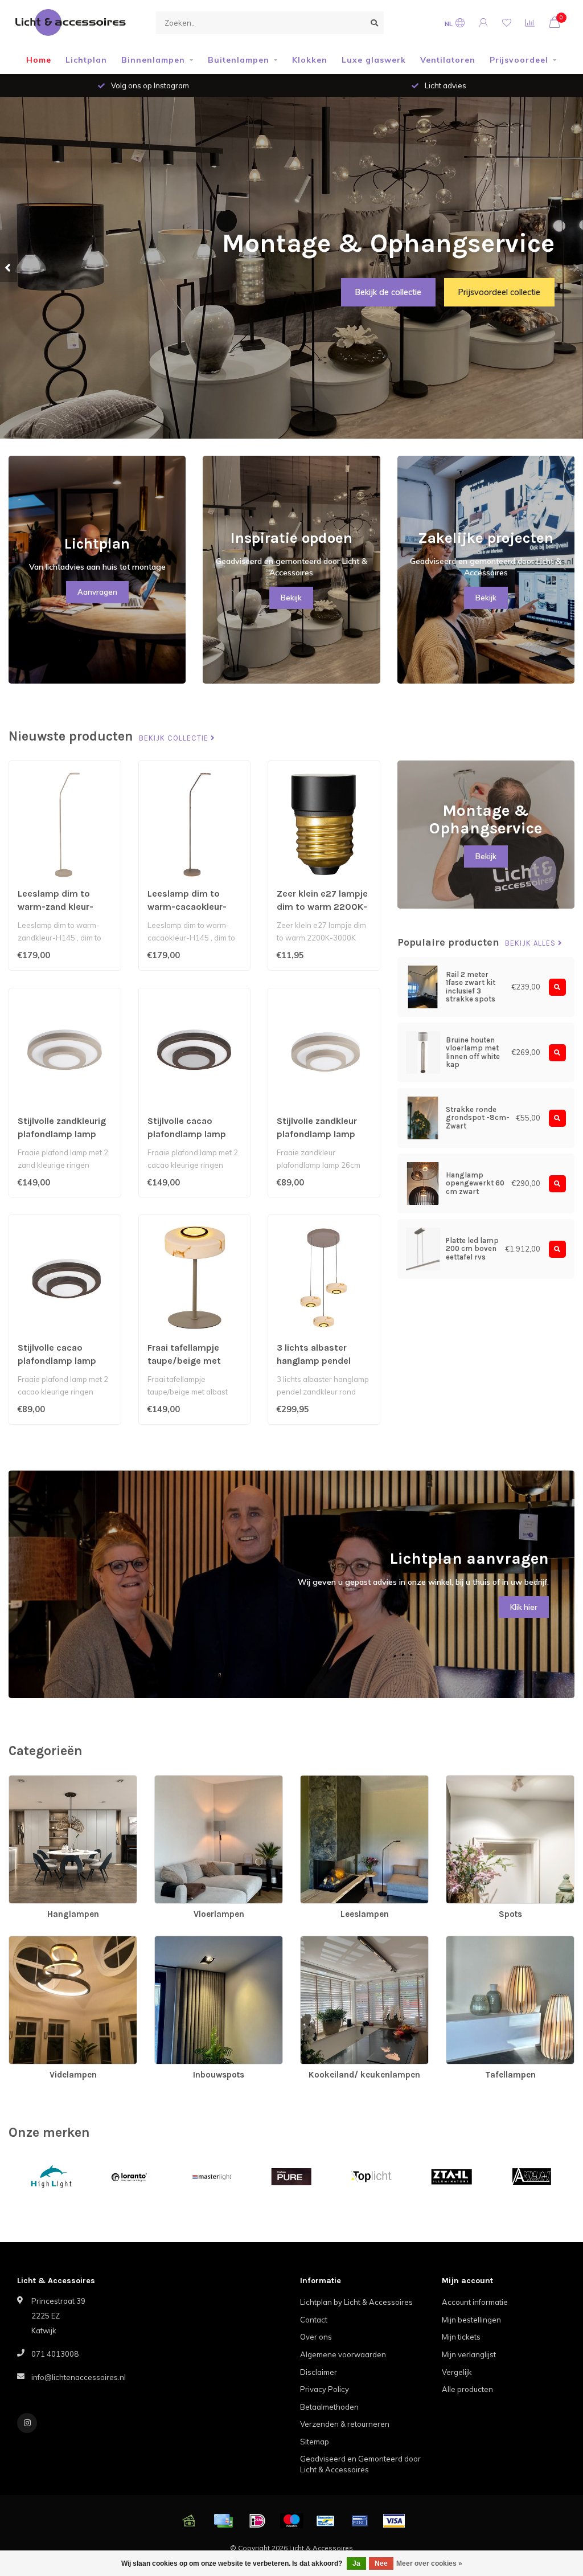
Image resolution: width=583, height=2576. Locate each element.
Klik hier (524, 1607)
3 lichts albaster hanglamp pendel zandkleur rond (314, 1361)
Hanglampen (32, 1781)
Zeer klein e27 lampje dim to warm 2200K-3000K (322, 907)
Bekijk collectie (175, 738)
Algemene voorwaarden (343, 2354)
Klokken (310, 60)
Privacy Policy (325, 2389)
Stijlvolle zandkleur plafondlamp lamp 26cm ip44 (317, 1134)
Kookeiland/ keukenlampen (348, 1941)
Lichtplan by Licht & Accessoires (356, 2302)
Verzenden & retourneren (345, 2424)
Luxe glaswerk (374, 60)
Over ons (316, 2337)
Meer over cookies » (429, 2563)
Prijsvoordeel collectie (499, 292)
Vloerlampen (177, 1781)
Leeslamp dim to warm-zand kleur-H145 (56, 907)
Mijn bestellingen (471, 2320)
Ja (356, 2563)
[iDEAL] (257, 2521)
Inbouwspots (177, 1941)
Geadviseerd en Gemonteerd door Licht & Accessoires (360, 2464)
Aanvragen (97, 592)
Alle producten (467, 2389)
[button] (9, 268)
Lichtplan (86, 60)
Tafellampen (468, 1941)
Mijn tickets (461, 2337)
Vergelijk (457, 2372)
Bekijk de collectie (388, 292)
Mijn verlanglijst (469, 2354)
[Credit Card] (223, 2521)
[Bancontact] (326, 2521)
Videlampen (30, 1941)
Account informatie (475, 2302)
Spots (457, 1781)
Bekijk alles (531, 943)
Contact (314, 2320)
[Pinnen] (360, 2521)
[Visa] (394, 2521)
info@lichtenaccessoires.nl (79, 2377)
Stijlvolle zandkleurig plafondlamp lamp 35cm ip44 (62, 1134)
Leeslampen (322, 1781)
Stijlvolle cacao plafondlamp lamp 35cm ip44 (187, 1134)
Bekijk (291, 598)
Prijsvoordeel (519, 60)
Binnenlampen (153, 60)
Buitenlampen (239, 60)
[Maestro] (291, 2521)
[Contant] (189, 2521)
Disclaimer (319, 2372)
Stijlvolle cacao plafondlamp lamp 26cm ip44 (57, 1361)
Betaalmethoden (329, 2407)
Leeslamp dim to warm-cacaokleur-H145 (187, 907)
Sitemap (315, 2442)
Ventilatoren (448, 60)
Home (39, 60)
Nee (381, 2563)
